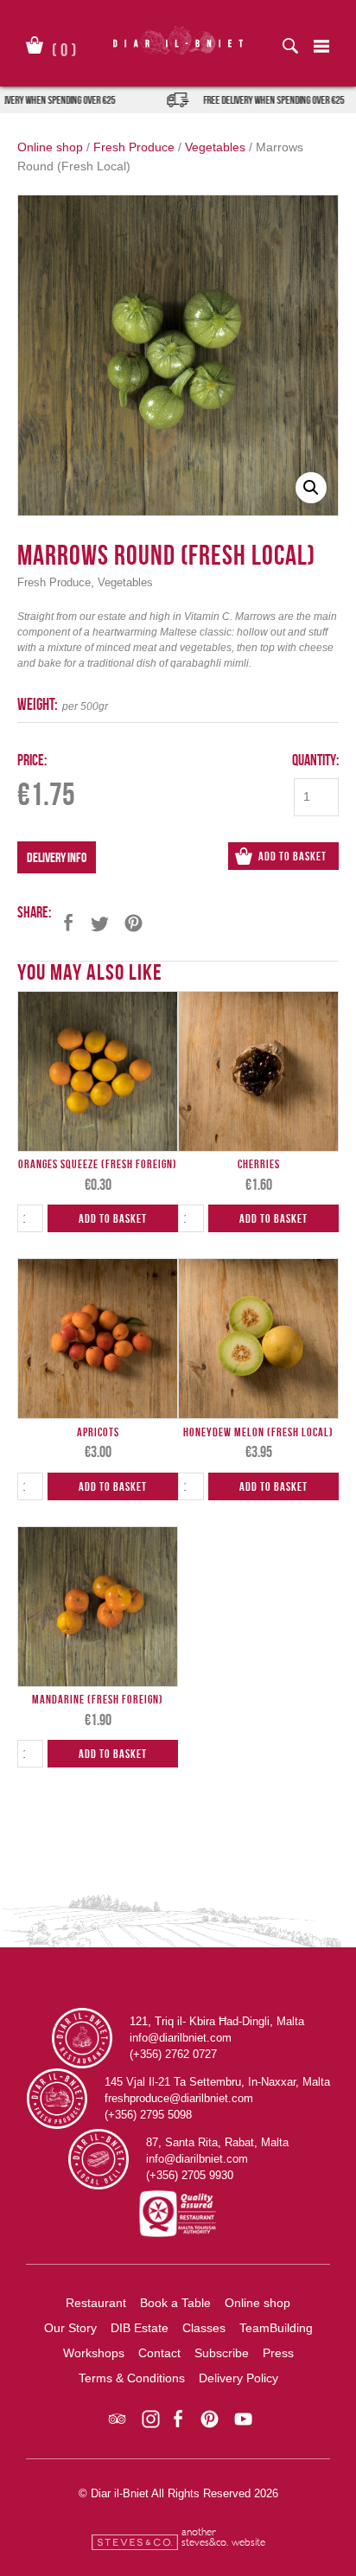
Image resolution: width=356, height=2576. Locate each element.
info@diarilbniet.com (181, 2038)
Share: (34, 912)
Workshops (94, 2353)
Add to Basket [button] (113, 1218)
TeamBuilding (276, 2328)
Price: (32, 760)
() (64, 47)
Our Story (70, 2328)
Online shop (50, 147)
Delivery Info (57, 857)
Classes (204, 2328)
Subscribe (222, 2353)
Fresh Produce (134, 147)
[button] (311, 488)
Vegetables (215, 147)
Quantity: (315, 760)
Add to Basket (292, 856)
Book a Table (175, 2303)
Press (278, 2353)
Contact (159, 2353)
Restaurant (96, 2303)
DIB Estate (140, 2328)
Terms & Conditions (132, 2378)
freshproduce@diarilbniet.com (179, 2098)
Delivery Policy (238, 2378)
